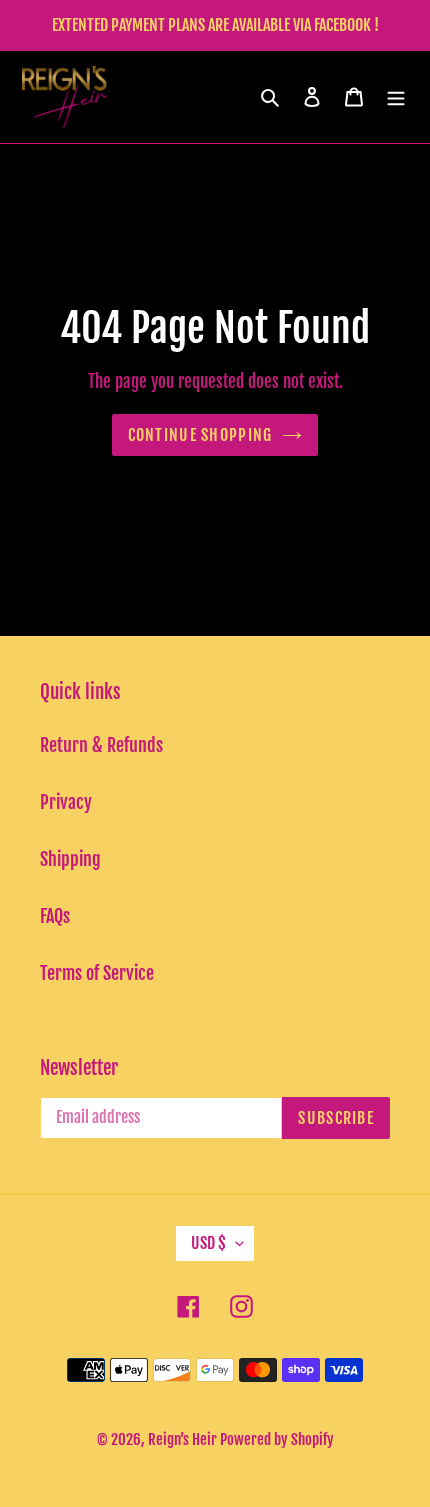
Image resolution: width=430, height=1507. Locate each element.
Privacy (66, 802)
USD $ (208, 1243)
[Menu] (396, 96)
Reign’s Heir (184, 1439)
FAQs (55, 916)
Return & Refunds (101, 745)
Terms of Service (97, 973)
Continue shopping (200, 435)
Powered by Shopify (277, 1439)
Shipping (70, 859)
